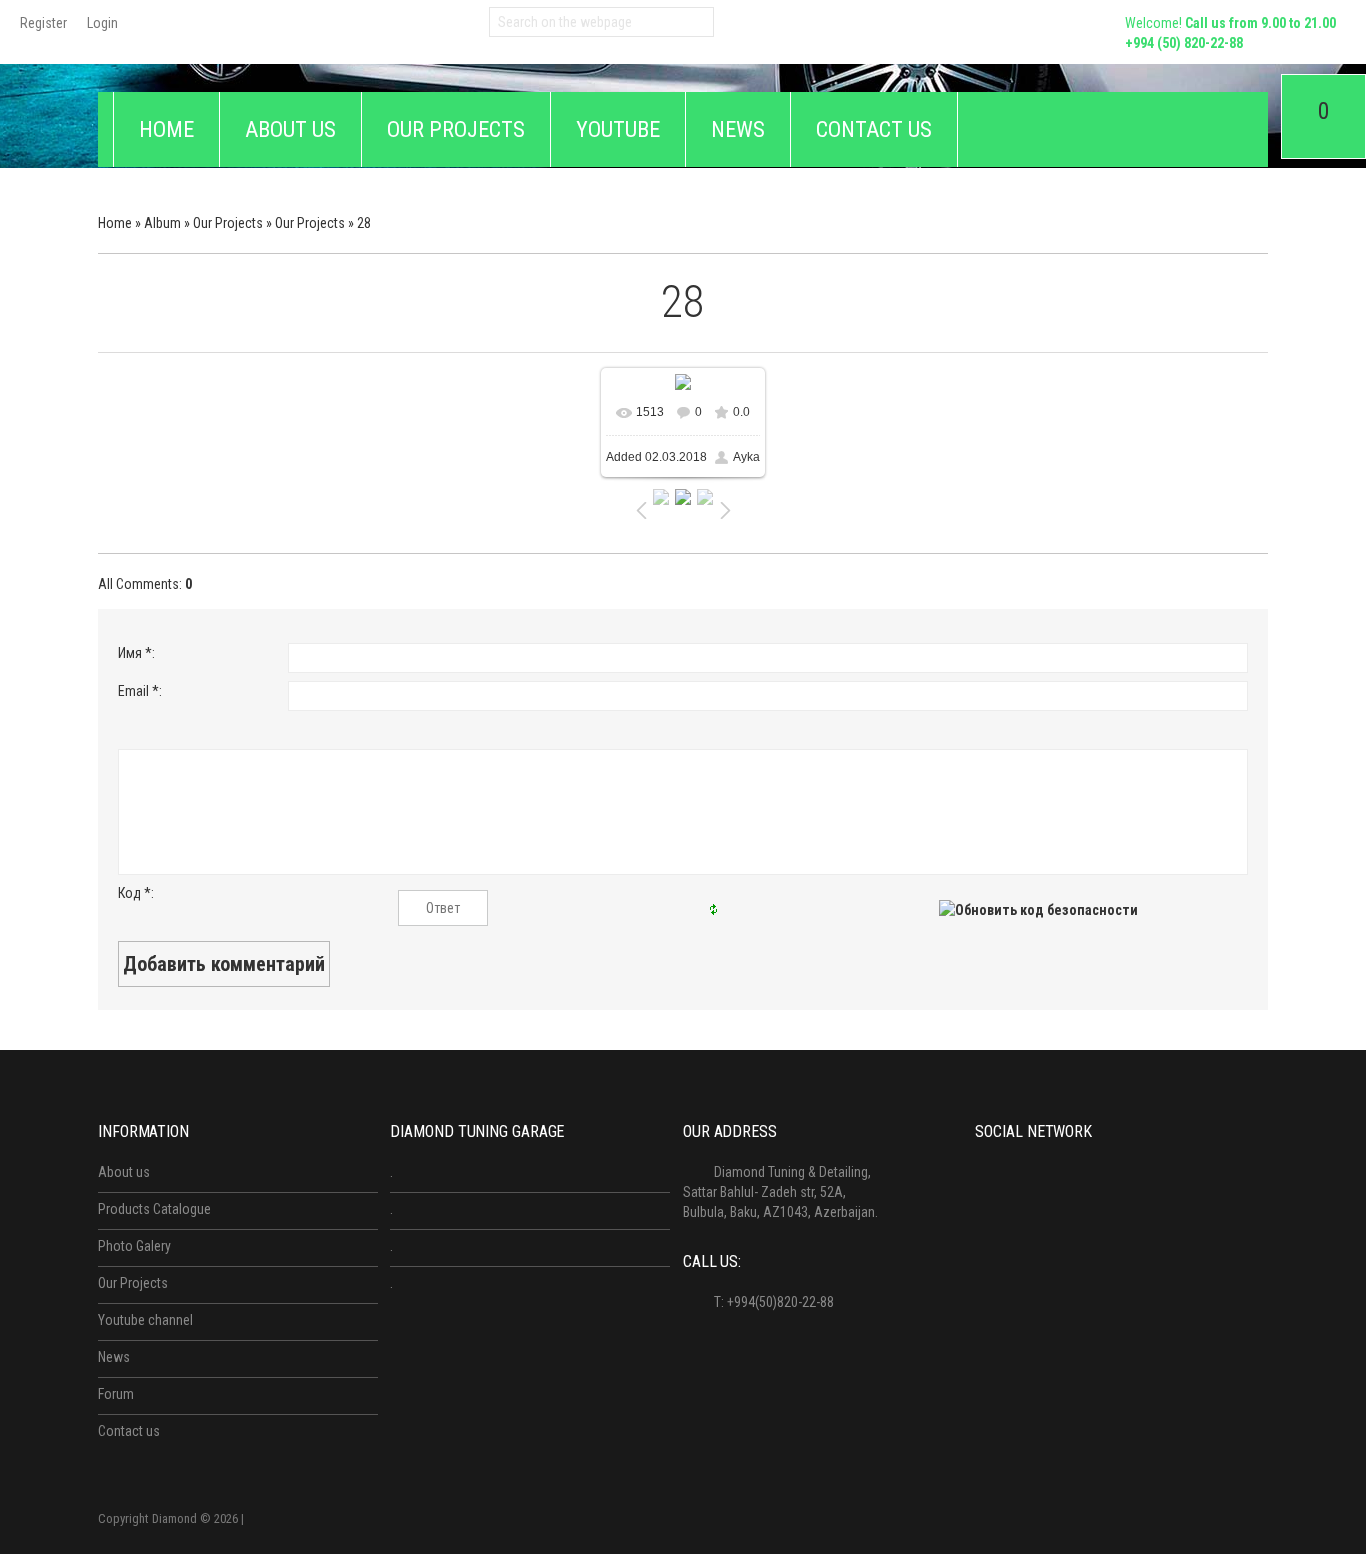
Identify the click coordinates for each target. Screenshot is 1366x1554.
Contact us (129, 1431)
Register (43, 23)
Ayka (746, 457)
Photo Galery (134, 1246)
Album (162, 223)
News (114, 1357)
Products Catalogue (154, 1209)
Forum (116, 1394)
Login (102, 23)
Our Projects (228, 223)
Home (115, 223)
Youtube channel (145, 1320)
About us (124, 1172)
